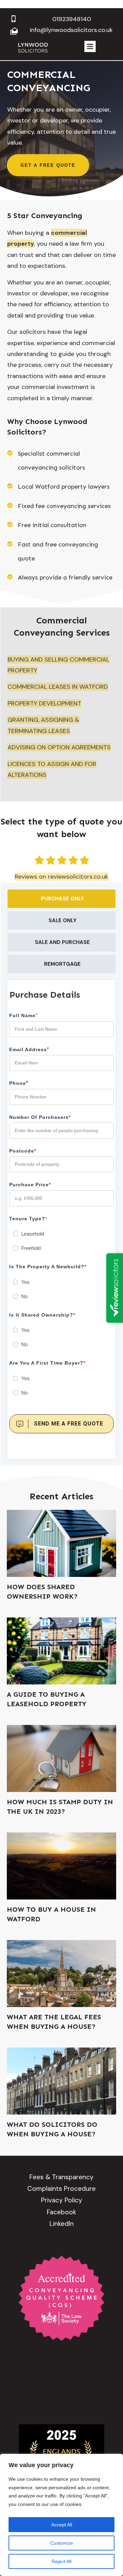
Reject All (61, 2561)
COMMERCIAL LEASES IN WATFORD (58, 687)
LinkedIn (62, 2224)
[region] (61, 2515)
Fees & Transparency (61, 2177)
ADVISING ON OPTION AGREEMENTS (59, 747)
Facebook (61, 2212)
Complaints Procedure (61, 2189)
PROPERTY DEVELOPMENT (44, 703)
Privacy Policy (62, 2200)
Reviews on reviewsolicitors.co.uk (61, 877)
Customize (62, 2543)
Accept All (62, 2525)
